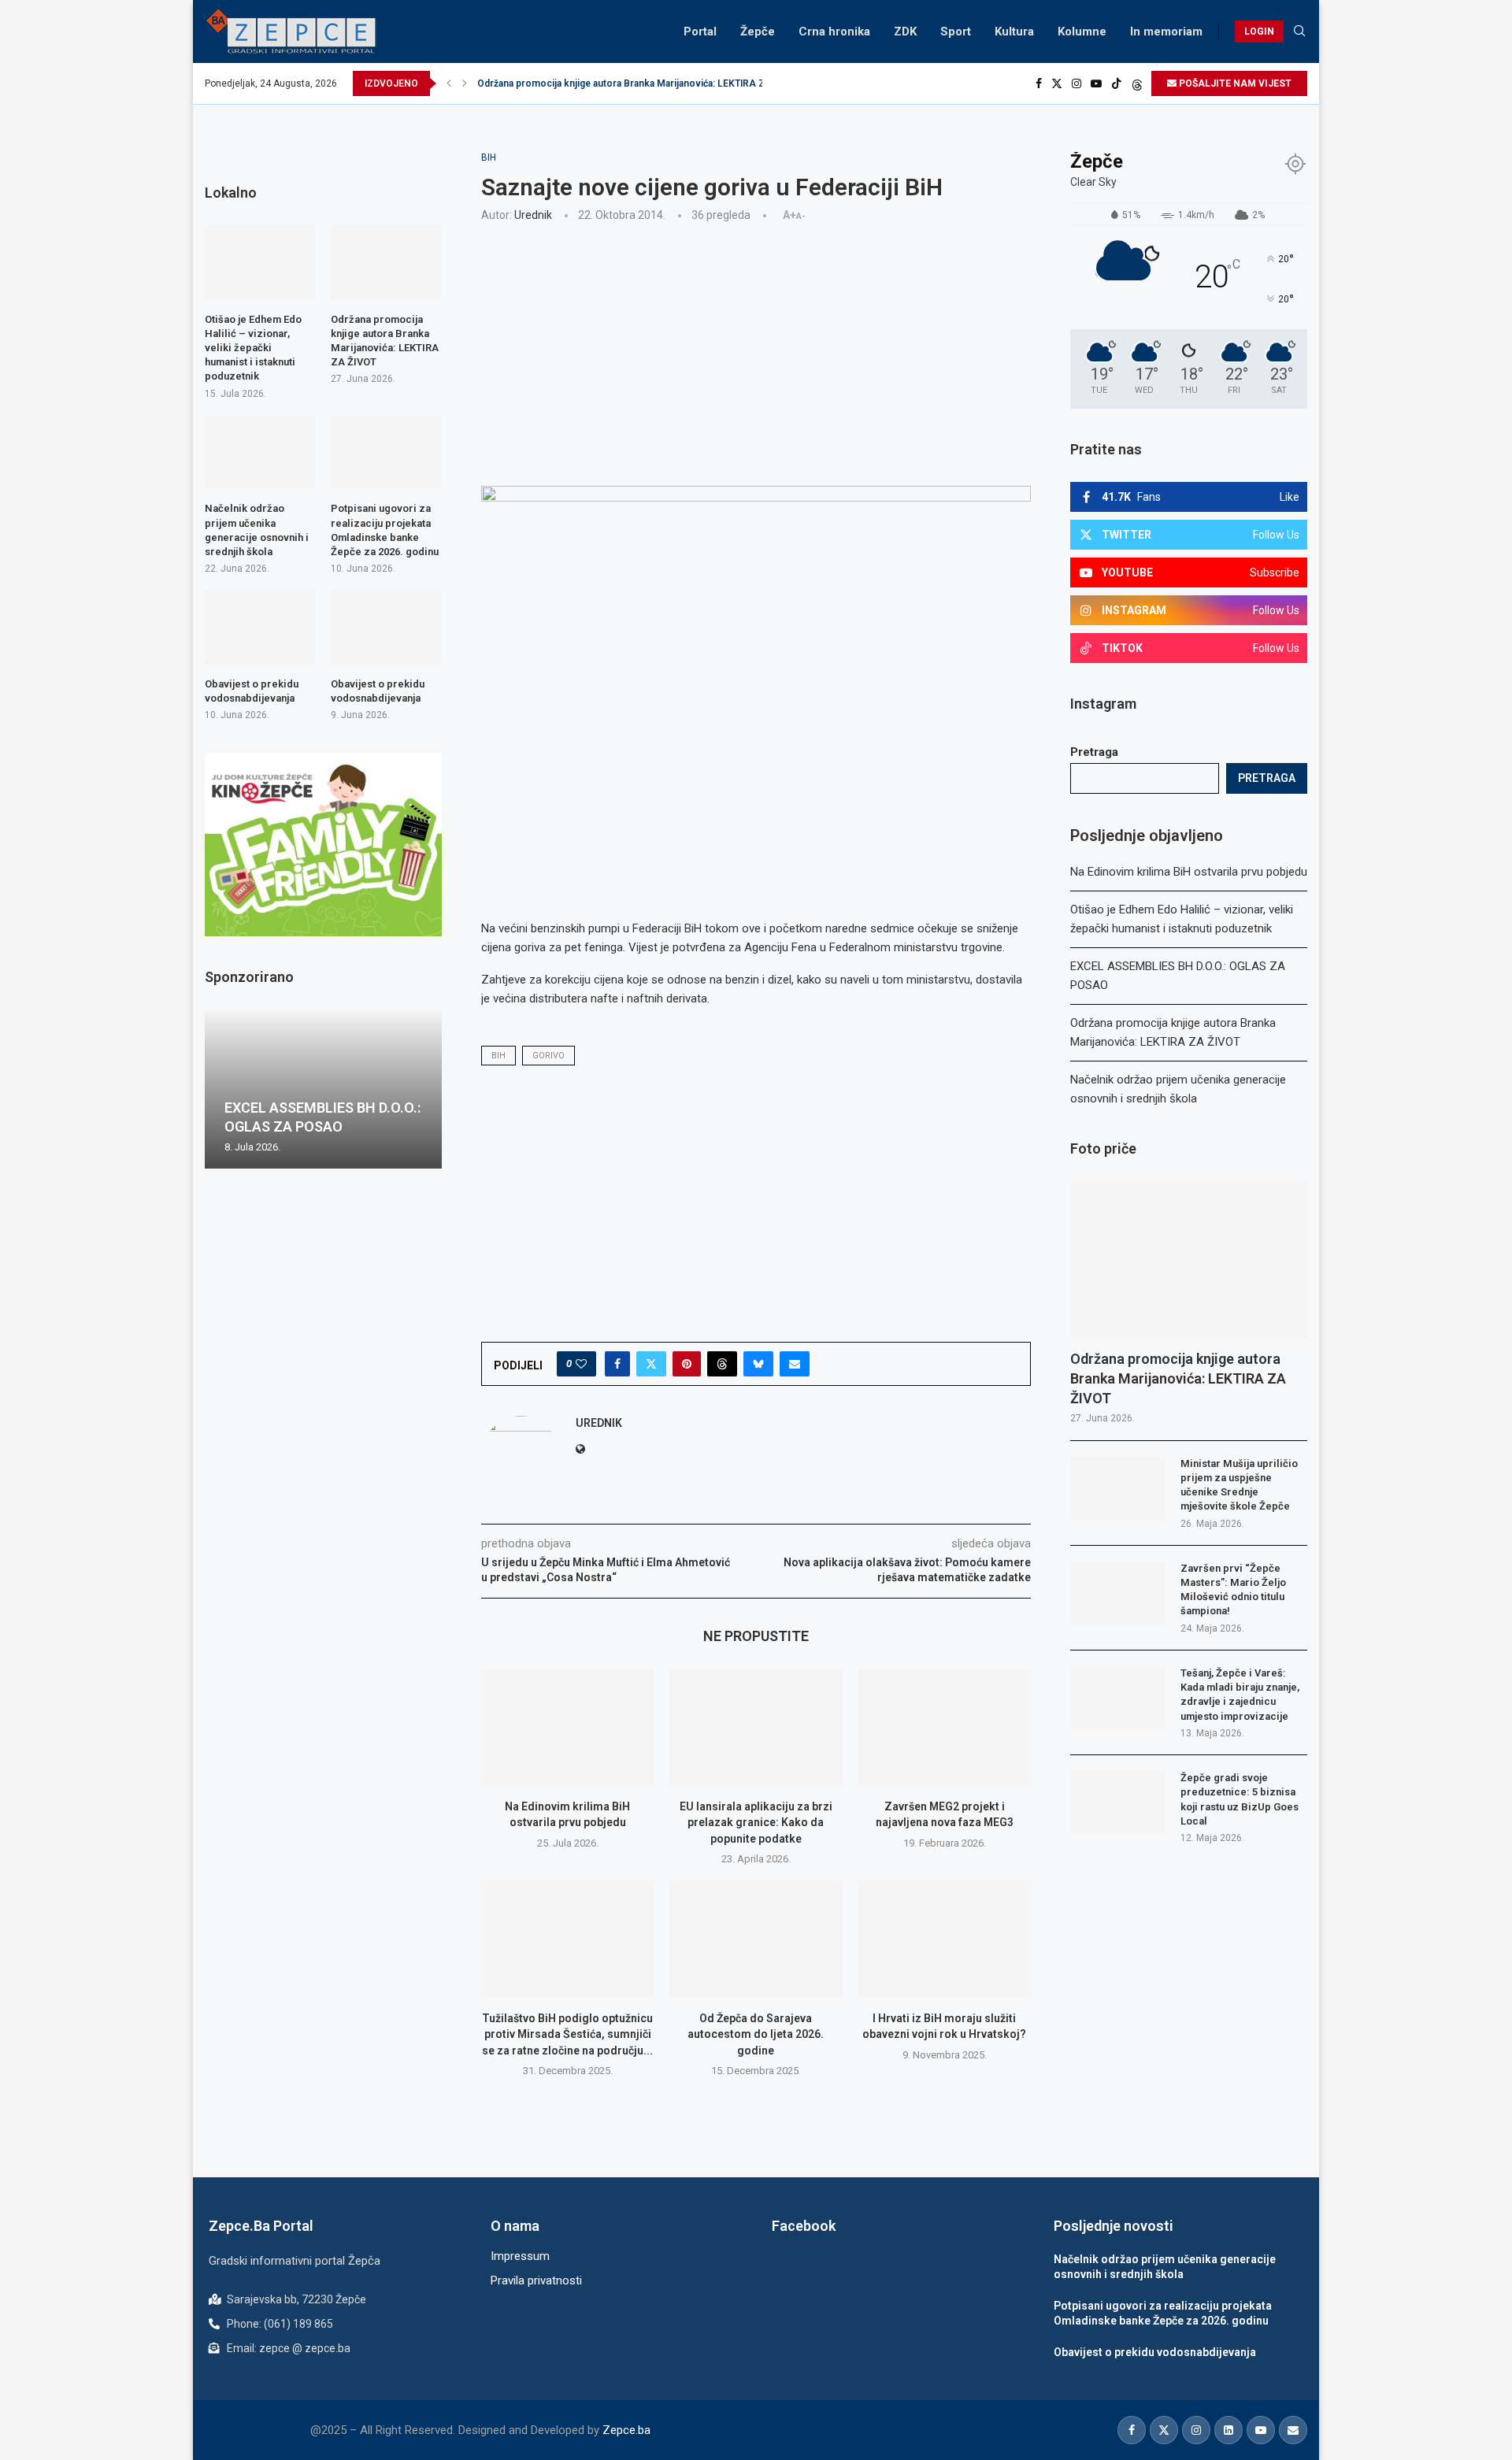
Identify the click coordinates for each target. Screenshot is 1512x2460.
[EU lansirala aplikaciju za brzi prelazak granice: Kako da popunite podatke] (756, 1727)
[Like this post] (581, 1364)
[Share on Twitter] (651, 1364)
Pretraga (1094, 752)
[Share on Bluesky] (758, 1364)
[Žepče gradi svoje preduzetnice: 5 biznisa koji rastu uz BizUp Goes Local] (1117, 1802)
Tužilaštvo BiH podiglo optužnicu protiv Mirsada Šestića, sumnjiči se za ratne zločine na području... (567, 2034)
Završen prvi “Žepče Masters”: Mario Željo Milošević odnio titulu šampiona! (1233, 1590)
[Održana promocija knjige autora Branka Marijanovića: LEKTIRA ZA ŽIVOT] (1189, 1260)
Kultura (1014, 31)
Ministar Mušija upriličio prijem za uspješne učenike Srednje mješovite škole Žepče (1239, 1485)
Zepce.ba (626, 2430)
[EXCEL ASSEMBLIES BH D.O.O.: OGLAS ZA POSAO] (323, 1089)
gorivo (548, 1056)
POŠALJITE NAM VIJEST (1234, 83)
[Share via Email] (795, 1364)
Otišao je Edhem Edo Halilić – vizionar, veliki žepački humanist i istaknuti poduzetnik (253, 348)
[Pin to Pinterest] (687, 1364)
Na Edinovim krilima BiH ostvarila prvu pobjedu (1189, 872)
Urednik (533, 215)
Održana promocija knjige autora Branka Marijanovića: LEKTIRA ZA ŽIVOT (639, 83)
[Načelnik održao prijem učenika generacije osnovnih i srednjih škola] (260, 452)
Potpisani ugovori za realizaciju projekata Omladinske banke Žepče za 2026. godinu (385, 530)
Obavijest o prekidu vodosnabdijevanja (252, 691)
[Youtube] (1096, 83)
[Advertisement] (756, 352)
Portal (700, 31)
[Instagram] (1077, 83)
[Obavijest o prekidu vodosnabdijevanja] (260, 627)
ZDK (905, 31)
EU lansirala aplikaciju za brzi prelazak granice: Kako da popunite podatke (756, 1823)
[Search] (1299, 31)
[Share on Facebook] (617, 1364)
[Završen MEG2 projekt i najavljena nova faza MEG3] (945, 1727)
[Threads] (1137, 83)
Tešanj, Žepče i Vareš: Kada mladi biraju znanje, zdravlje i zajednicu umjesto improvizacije (1240, 1695)
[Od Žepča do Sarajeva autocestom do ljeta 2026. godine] (756, 1939)
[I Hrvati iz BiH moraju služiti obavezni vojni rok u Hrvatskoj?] (945, 1939)
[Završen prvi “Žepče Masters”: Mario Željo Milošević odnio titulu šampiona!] (1117, 1593)
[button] (449, 83)
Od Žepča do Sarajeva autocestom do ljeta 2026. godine (756, 2034)
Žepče (758, 31)
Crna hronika (834, 31)
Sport (956, 31)
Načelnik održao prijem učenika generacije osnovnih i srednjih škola (257, 530)
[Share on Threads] (722, 1364)
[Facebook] (1039, 83)
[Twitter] (1057, 83)
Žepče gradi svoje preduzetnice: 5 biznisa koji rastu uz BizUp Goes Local (1240, 1799)
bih (498, 1056)
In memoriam (1166, 31)
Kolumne (1082, 31)
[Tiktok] (1117, 83)
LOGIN (1259, 31)
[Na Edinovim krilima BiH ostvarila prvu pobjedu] (567, 1727)
